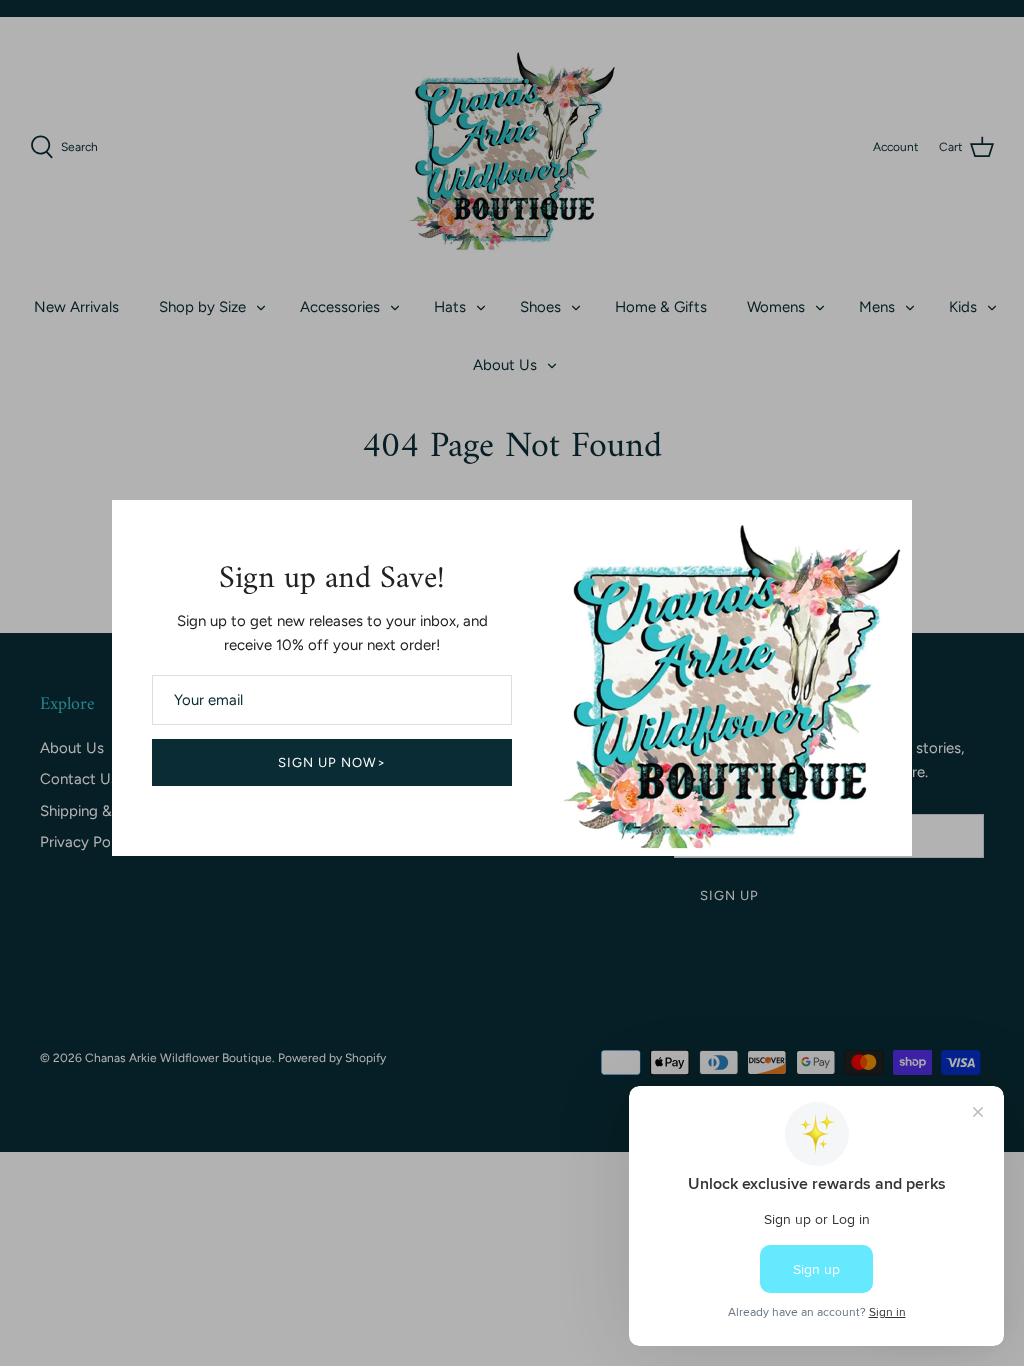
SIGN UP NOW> (332, 762)
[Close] (887, 525)
